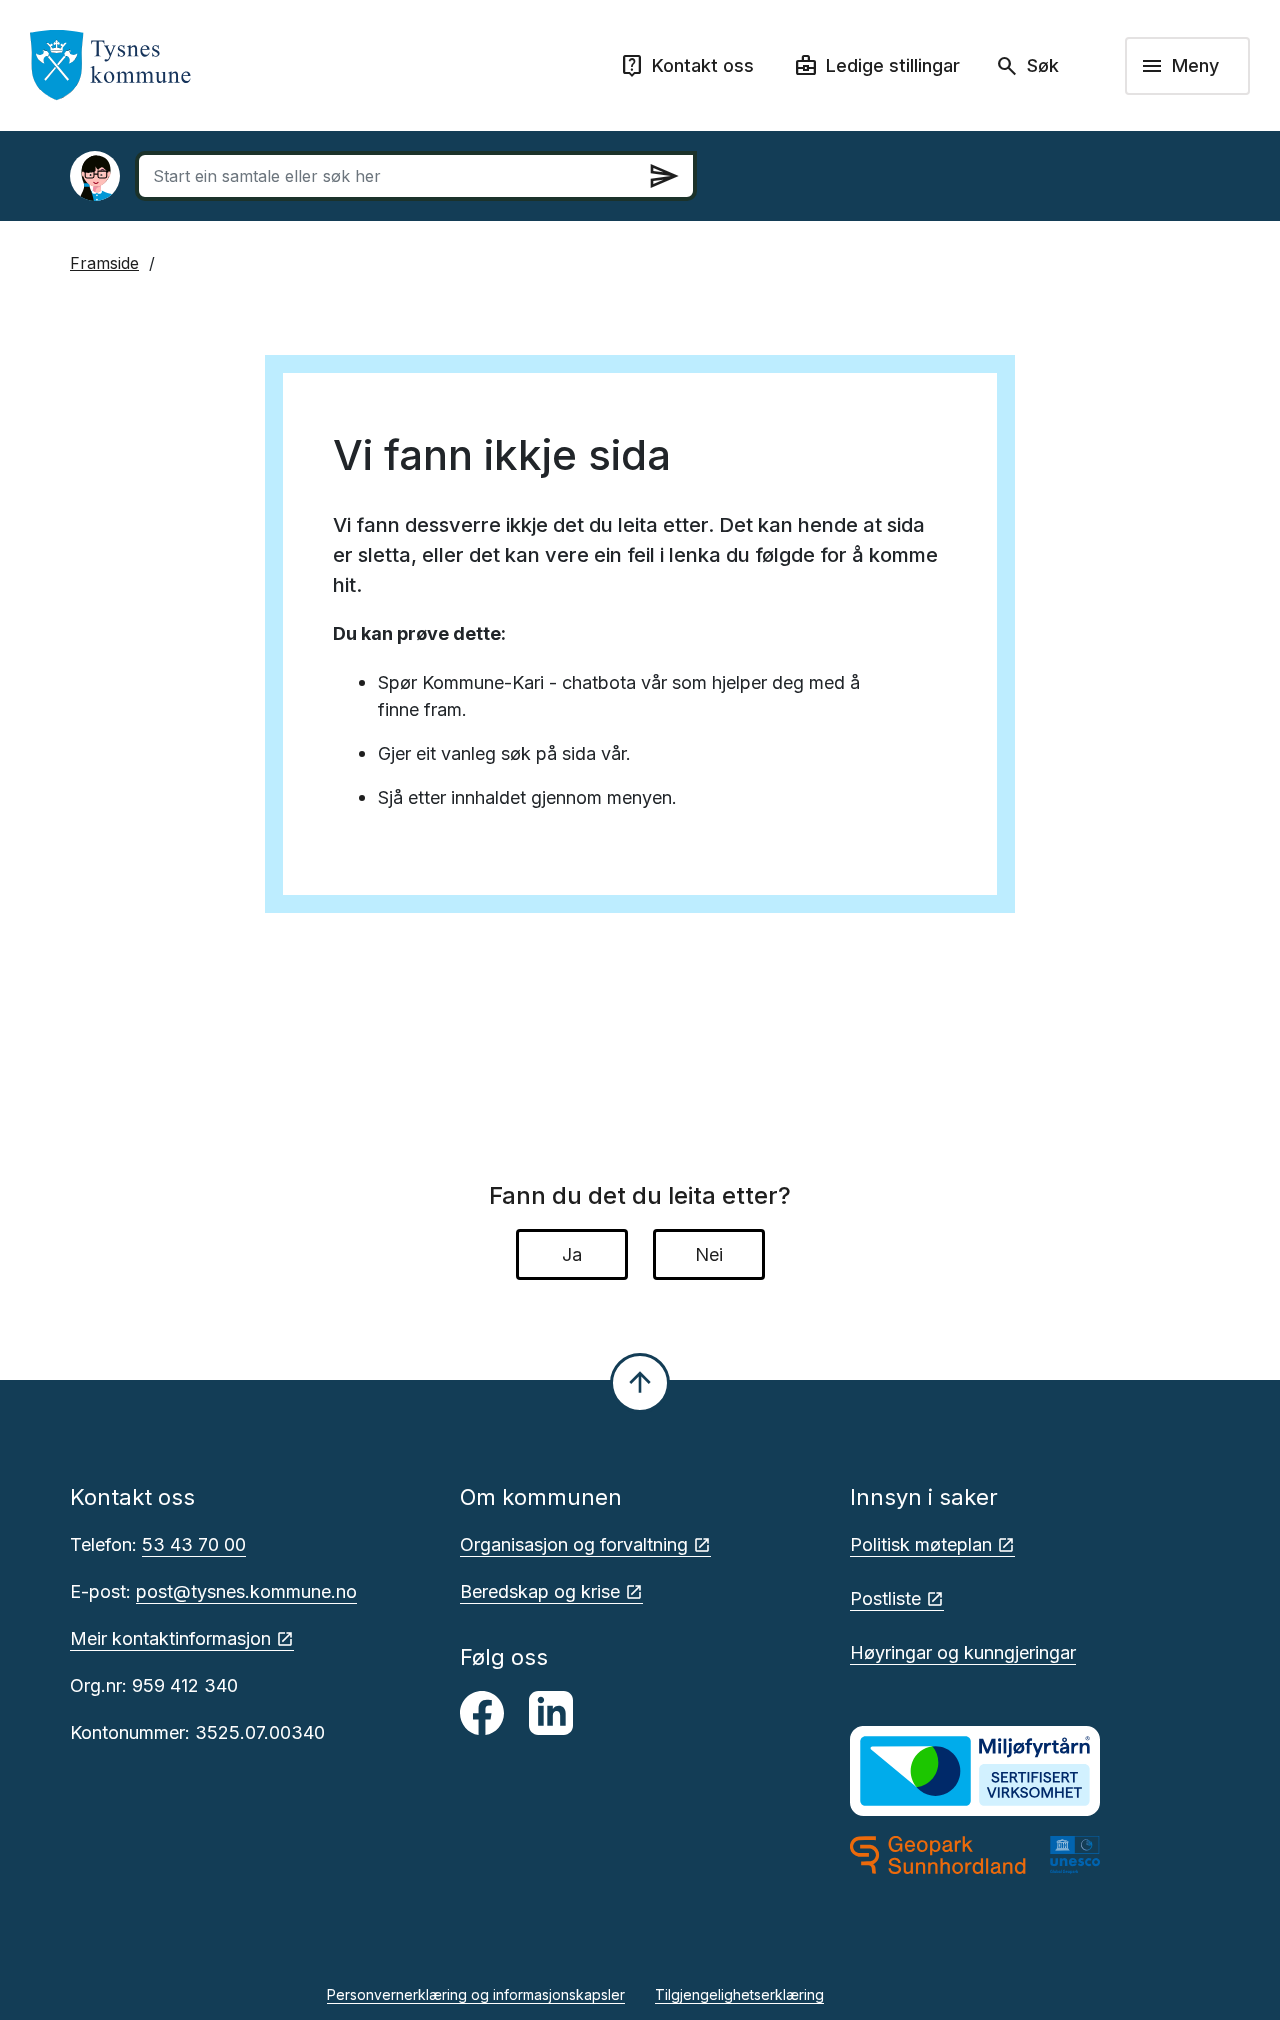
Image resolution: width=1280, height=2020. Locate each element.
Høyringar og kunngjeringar (963, 1652)
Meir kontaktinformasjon (170, 1638)
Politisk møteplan (921, 1544)
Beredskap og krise (540, 1591)
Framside (104, 263)
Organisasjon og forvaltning (574, 1544)
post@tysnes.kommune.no (246, 1591)
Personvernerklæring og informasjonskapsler (476, 1994)
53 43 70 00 (194, 1544)
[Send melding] (664, 176)
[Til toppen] (640, 1383)
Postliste (885, 1598)
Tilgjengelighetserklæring (739, 1994)
